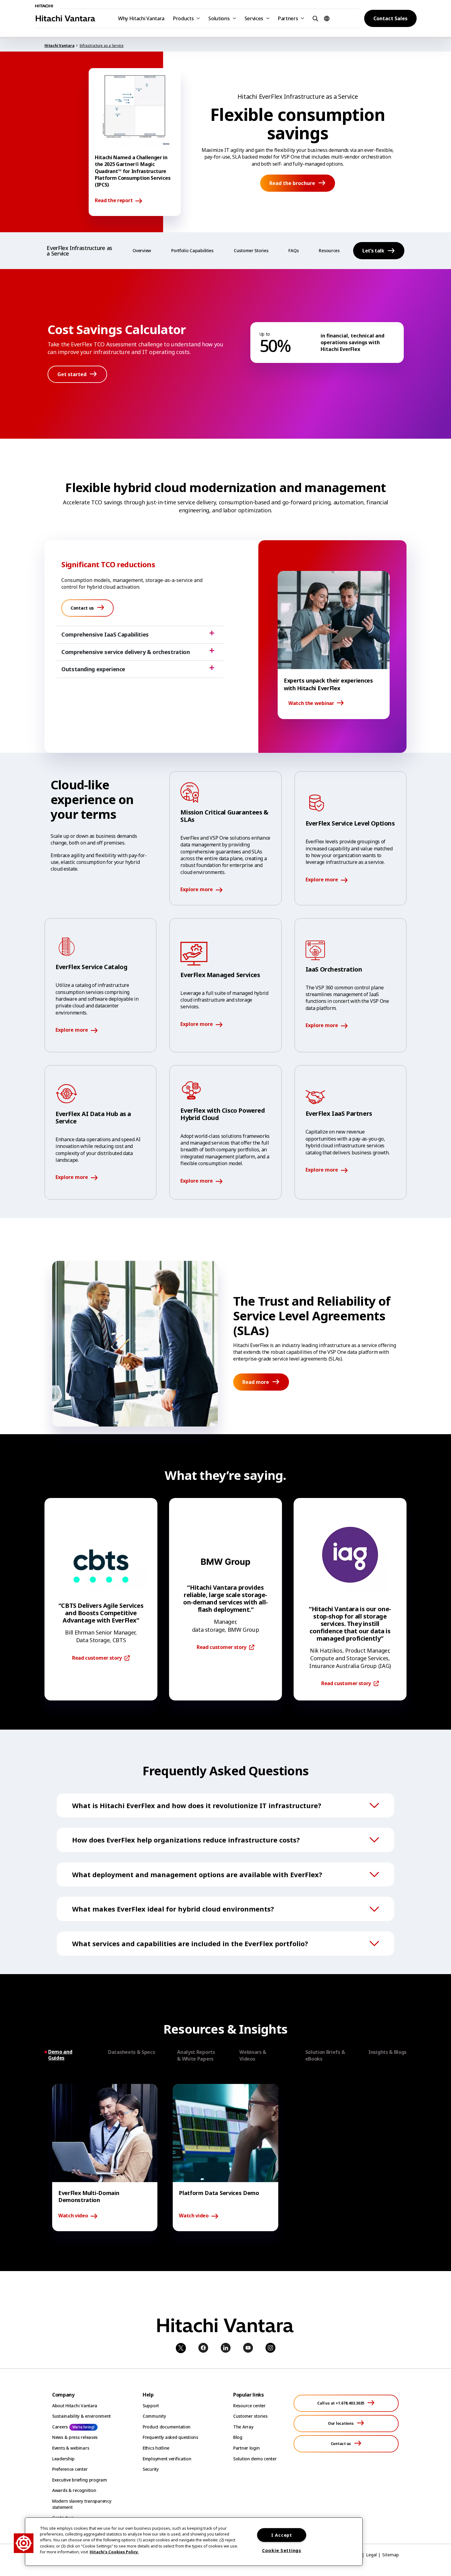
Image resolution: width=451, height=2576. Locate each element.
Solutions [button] (219, 18)
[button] (314, 18)
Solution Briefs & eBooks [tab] (325, 2055)
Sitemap (391, 2555)
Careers (60, 2427)
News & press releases (75, 2437)
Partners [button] (288, 18)
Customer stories (250, 2416)
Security (151, 2469)
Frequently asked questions (170, 2437)
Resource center (249, 2406)
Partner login (246, 2448)
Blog (238, 2437)
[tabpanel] (225, 2158)
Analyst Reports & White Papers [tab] (196, 2055)
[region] (194, 2542)
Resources (329, 250)
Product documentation (167, 2427)
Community (154, 2416)
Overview (142, 250)
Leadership (63, 2459)
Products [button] (183, 18)
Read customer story (97, 1658)
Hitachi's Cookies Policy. (114, 2552)
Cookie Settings (282, 2550)
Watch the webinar (311, 703)
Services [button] (254, 18)
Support (151, 2406)
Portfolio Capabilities (192, 250)
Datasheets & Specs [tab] (131, 2052)
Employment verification (167, 2459)
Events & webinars (71, 2448)
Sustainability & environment (81, 2416)
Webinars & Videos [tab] (253, 2055)
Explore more (197, 890)
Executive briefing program (80, 2480)
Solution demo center (255, 2459)
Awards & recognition (74, 2490)
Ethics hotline (156, 2448)
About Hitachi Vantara (75, 2406)
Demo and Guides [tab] (60, 2055)
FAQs (293, 250)
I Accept (282, 2535)
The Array (243, 2427)
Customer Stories (251, 250)
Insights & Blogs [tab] (387, 2052)
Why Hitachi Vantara (141, 18)
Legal (371, 2555)
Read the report (114, 201)
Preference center (70, 2469)
